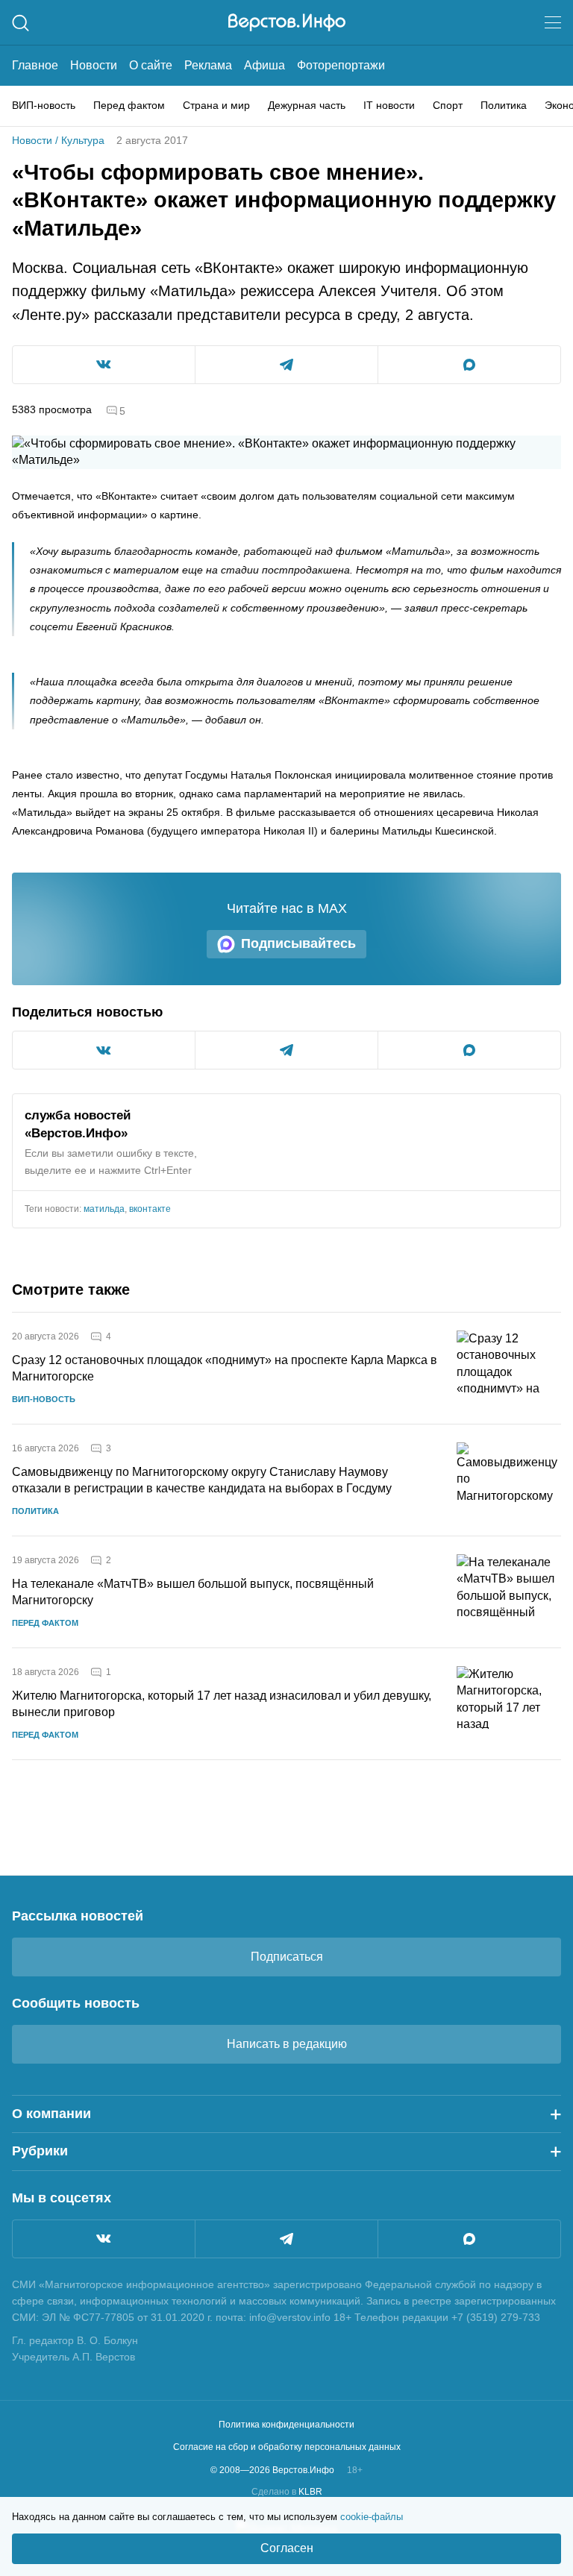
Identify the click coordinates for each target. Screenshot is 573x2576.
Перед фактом (129, 105)
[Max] (469, 2239)
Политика (504, 105)
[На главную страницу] (287, 22)
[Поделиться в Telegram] (286, 365)
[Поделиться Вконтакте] (104, 365)
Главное (35, 65)
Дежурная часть (307, 105)
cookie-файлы (372, 2517)
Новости (94, 65)
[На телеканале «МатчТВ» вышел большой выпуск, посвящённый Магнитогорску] (509, 1592)
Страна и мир (216, 105)
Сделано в (287, 2492)
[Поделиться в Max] (469, 365)
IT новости (389, 105)
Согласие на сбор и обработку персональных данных (287, 2447)
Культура (83, 140)
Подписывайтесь (298, 943)
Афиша (264, 65)
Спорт (448, 105)
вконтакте (150, 1209)
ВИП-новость (44, 105)
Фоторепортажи (341, 65)
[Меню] (553, 22)
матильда (104, 1209)
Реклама (208, 65)
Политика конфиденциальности (286, 2425)
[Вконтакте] (104, 2239)
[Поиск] (21, 23)
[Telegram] (286, 2239)
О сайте (151, 65)
